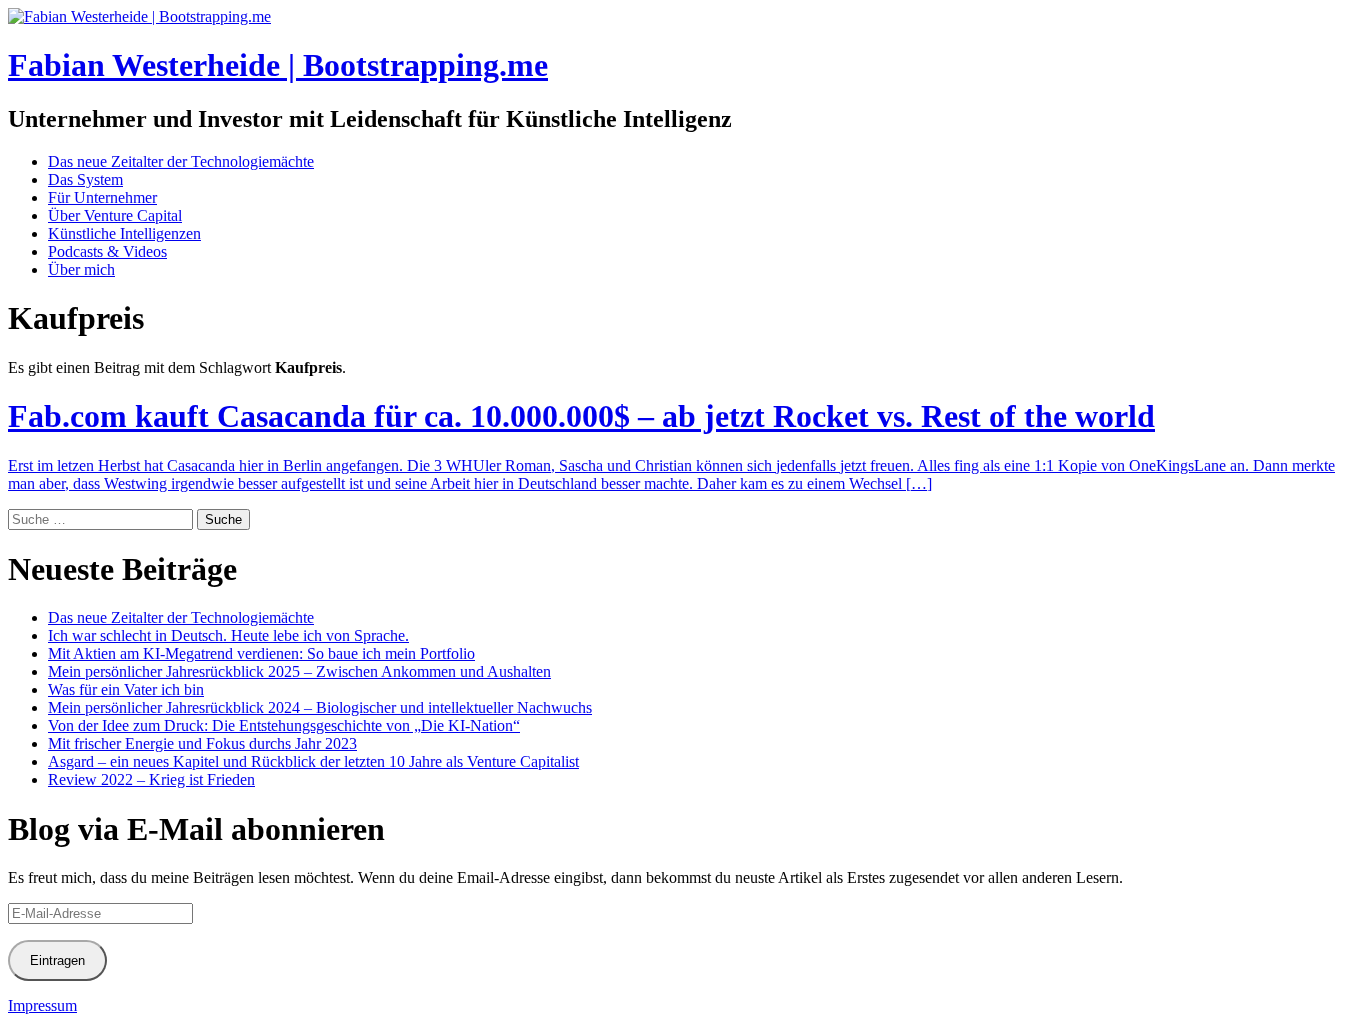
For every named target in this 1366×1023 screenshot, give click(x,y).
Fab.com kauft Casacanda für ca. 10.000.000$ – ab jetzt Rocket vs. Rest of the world (581, 416)
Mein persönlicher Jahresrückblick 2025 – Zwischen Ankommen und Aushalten (299, 671)
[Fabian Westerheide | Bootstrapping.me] (139, 16)
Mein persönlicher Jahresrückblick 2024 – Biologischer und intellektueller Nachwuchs (320, 707)
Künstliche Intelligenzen (124, 233)
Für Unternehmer (102, 197)
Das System (85, 179)
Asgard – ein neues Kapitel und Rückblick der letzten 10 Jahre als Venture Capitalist (313, 761)
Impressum (42, 1005)
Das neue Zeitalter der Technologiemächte (181, 161)
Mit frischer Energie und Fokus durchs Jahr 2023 (202, 743)
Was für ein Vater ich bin (126, 689)
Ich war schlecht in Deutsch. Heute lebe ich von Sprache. (228, 635)
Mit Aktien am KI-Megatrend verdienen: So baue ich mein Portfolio (261, 653)
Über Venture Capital (115, 215)
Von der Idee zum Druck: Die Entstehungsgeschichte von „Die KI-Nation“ (284, 725)
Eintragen (57, 960)
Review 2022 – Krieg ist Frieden (151, 779)
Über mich (81, 269)
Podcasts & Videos (107, 251)
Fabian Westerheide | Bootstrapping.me (278, 65)
